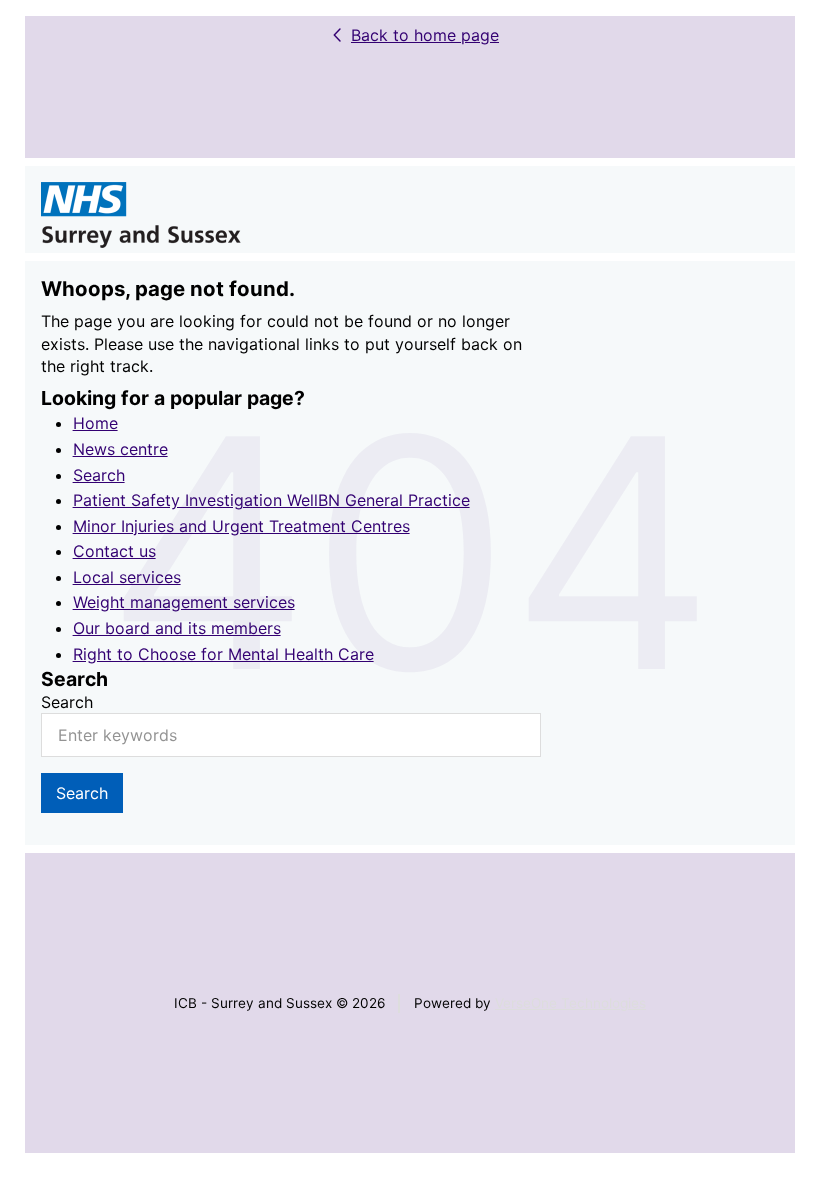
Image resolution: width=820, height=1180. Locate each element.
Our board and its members (177, 628)
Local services (127, 577)
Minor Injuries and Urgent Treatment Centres (241, 526)
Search (99, 475)
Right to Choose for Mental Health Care (223, 654)
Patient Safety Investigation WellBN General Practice (271, 500)
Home (95, 423)
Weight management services (184, 602)
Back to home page (425, 35)
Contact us (114, 551)
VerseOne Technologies (570, 1003)
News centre (120, 449)
